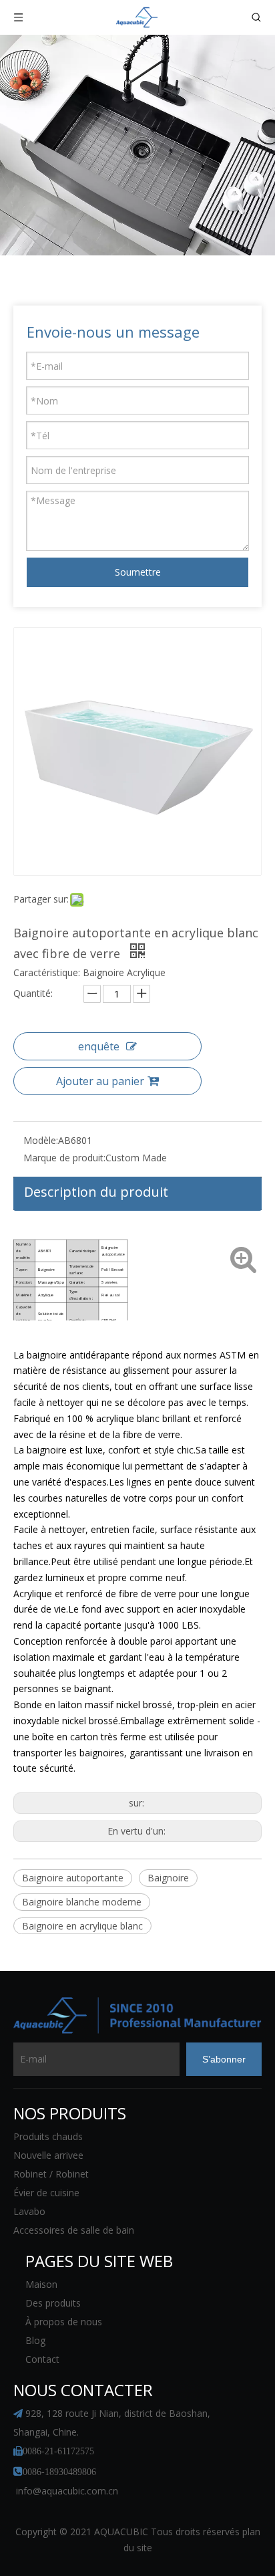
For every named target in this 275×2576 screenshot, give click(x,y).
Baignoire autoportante (73, 1878)
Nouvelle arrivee (48, 2155)
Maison (41, 2284)
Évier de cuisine (46, 2193)
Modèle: (41, 1140)
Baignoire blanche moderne (82, 1902)
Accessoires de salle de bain (74, 2230)
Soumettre (138, 572)
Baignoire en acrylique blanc (82, 1926)
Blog (35, 2340)
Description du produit (96, 1192)
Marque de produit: (64, 1158)
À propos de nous (64, 2322)
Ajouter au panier (100, 1081)
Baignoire (168, 1878)
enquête (99, 1046)
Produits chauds (48, 2136)
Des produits (53, 2303)
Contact (42, 2359)
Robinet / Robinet (51, 2174)
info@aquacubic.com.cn (67, 2491)
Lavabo (29, 2211)
